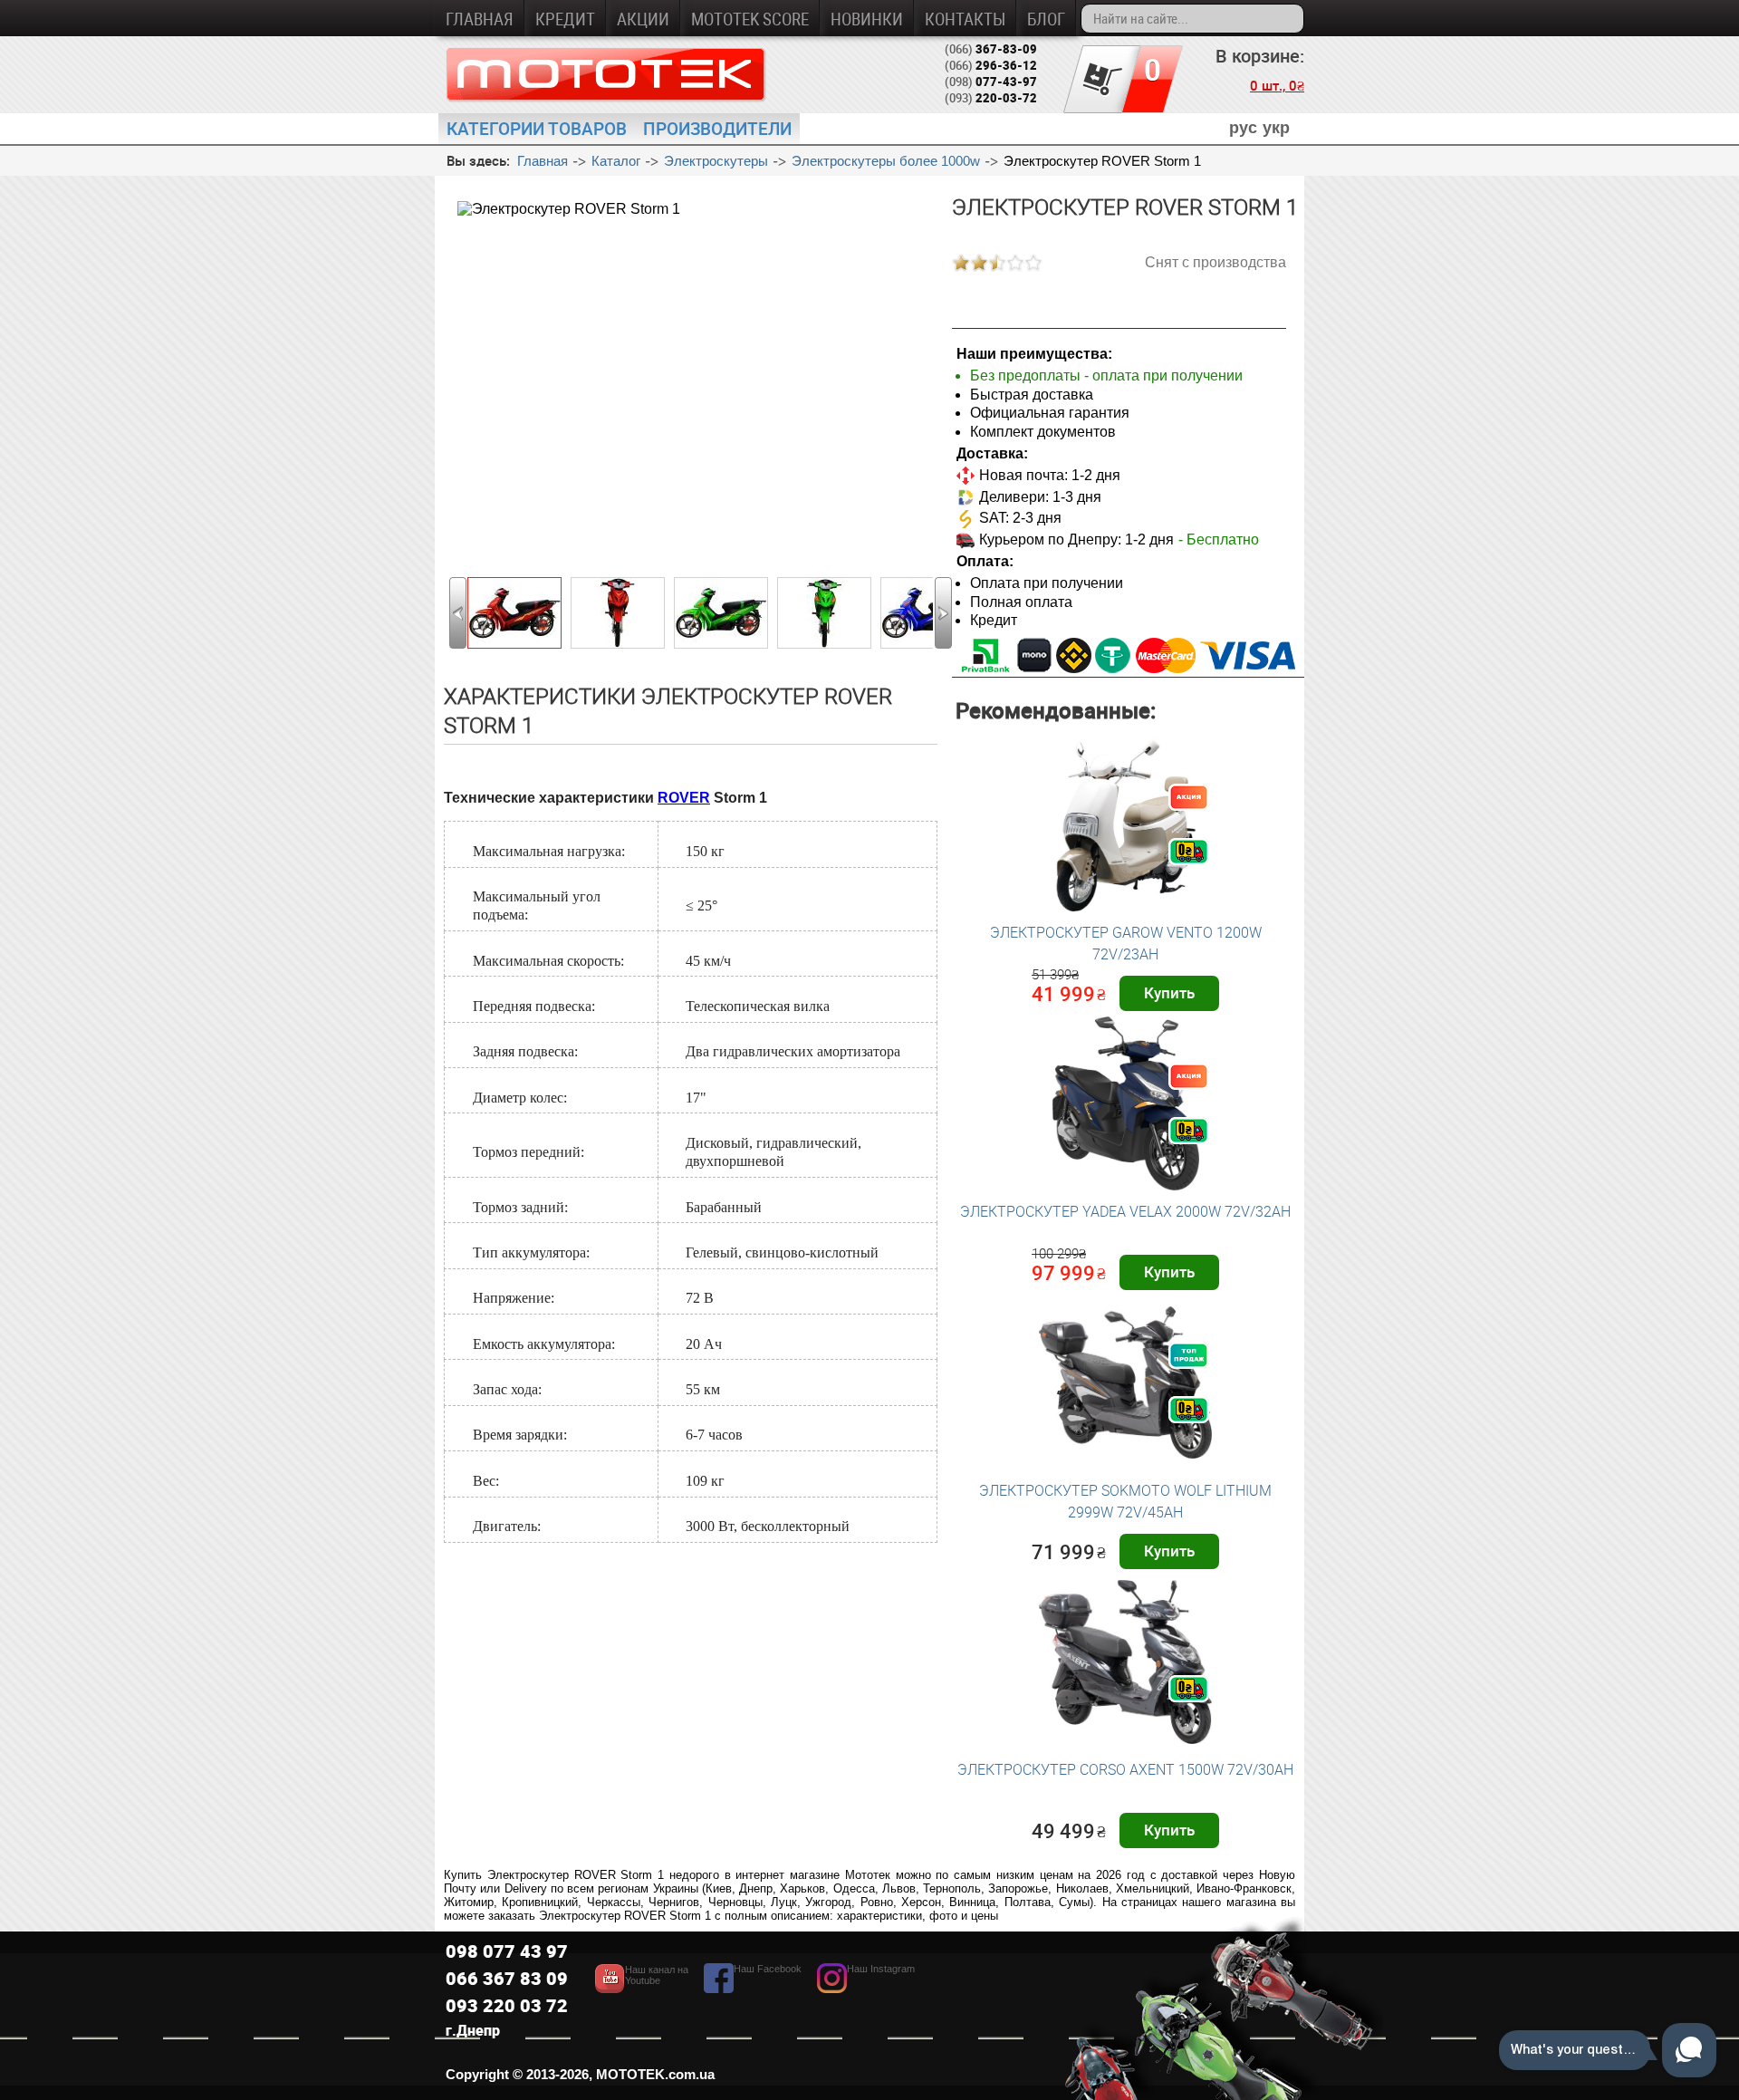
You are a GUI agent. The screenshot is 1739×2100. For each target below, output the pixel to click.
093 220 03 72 (507, 2005)
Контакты (965, 19)
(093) (991, 98)
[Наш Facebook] (753, 1988)
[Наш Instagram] (866, 1988)
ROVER (684, 798)
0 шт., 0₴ (1277, 85)
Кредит (565, 19)
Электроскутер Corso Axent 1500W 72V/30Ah (1125, 1769)
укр (1276, 128)
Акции (643, 19)
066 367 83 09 (507, 1978)
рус (1243, 128)
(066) (991, 49)
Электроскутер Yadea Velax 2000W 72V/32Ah (1125, 1211)
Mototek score (750, 19)
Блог (1046, 19)
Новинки (867, 19)
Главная (480, 19)
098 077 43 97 (507, 1951)
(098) (991, 82)
